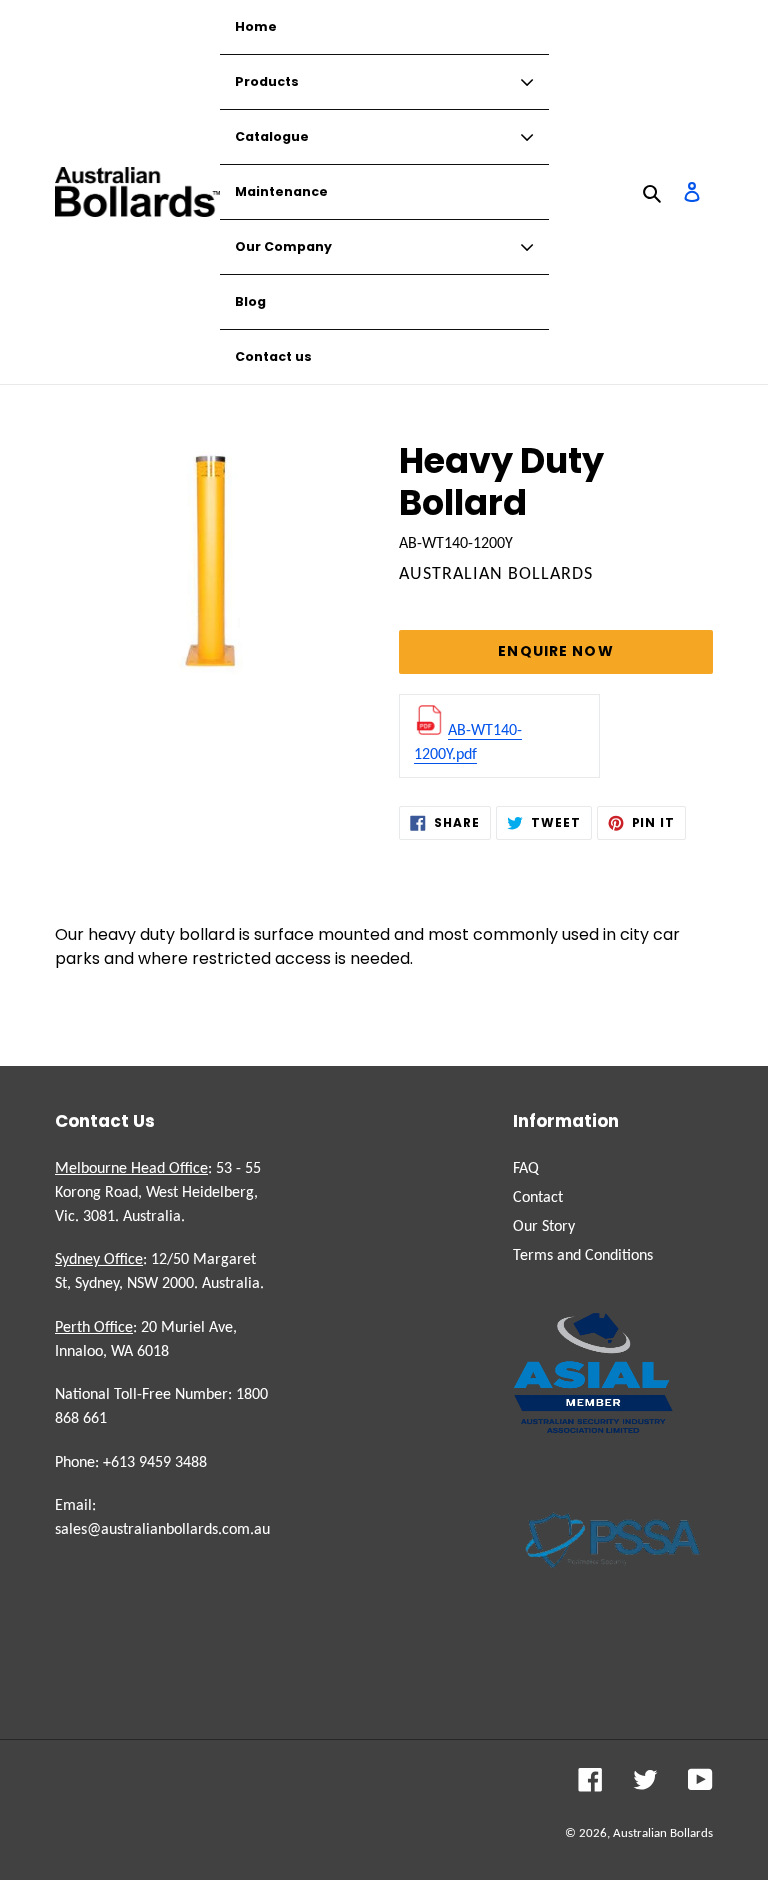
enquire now (555, 651)
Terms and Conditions (583, 1256)
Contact (538, 1198)
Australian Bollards (663, 1833)
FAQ (526, 1169)
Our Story (544, 1227)
